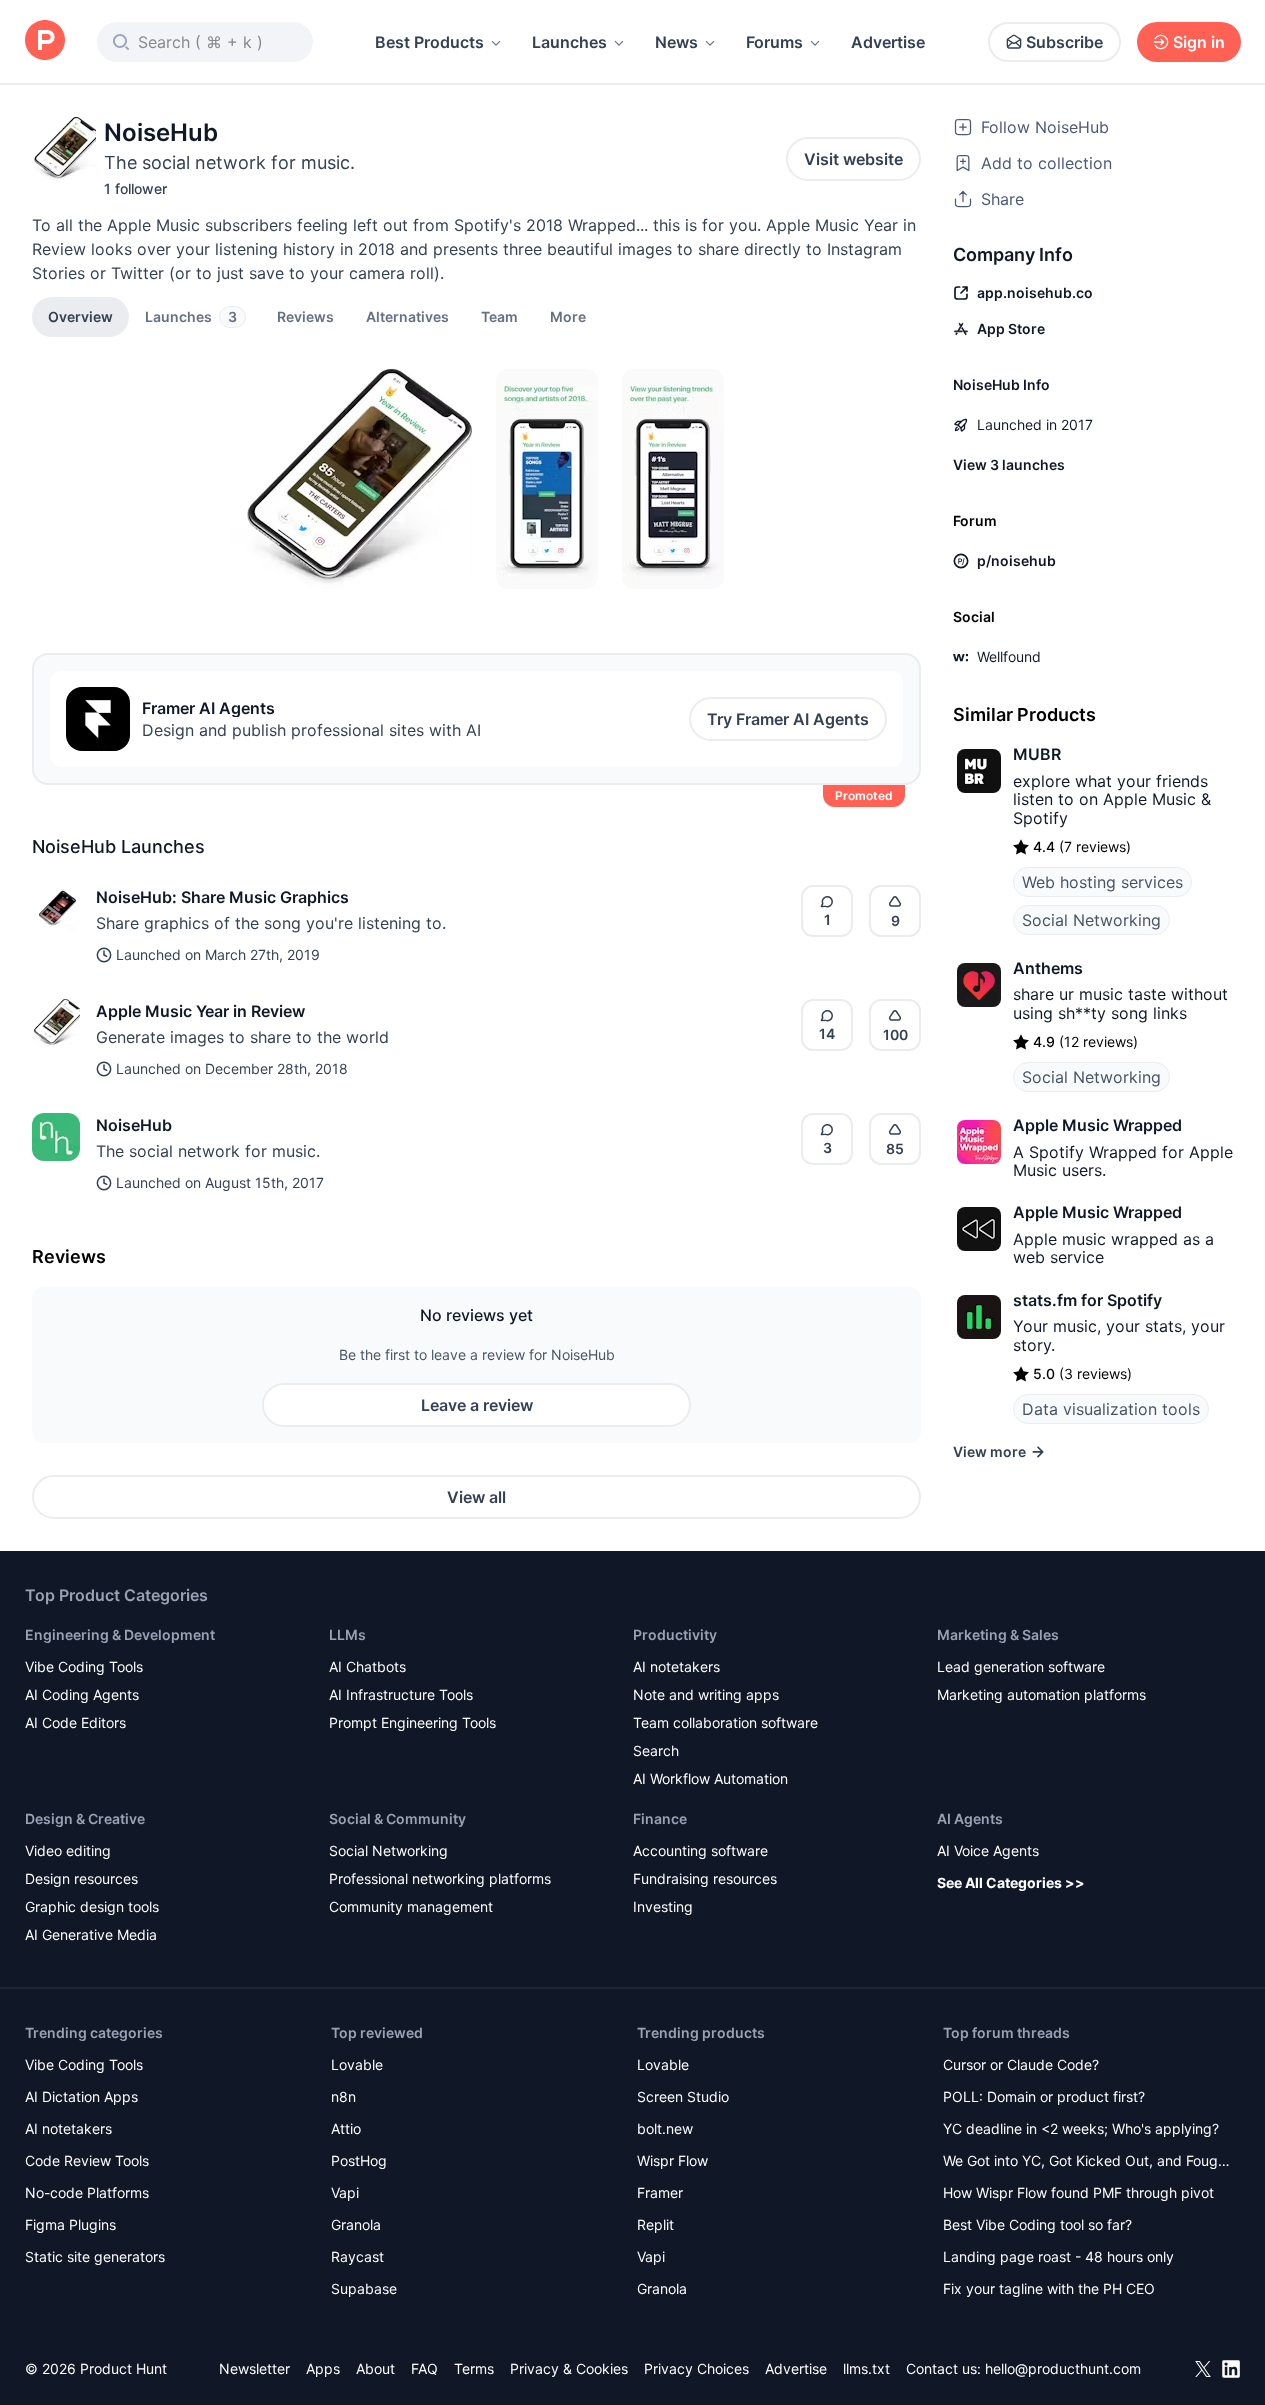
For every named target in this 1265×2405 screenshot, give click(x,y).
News (676, 42)
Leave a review (477, 1405)
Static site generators (95, 2256)
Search (656, 1750)
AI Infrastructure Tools (401, 1694)
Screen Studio (683, 2096)
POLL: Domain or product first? (1044, 2096)
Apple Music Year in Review (200, 1011)
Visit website (853, 159)
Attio (346, 2128)
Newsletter (254, 2368)
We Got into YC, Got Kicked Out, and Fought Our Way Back (1087, 2162)
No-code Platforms (87, 2192)
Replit (655, 2224)
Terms (474, 2368)
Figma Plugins (70, 2224)
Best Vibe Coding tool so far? (1037, 2224)
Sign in (1199, 42)
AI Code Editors (75, 1722)
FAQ (424, 2368)
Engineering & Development (120, 1634)
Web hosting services (1102, 882)
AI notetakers (676, 1666)
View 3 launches (1009, 464)
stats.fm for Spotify (1087, 1300)
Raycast (357, 2256)
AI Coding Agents (82, 1694)
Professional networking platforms (440, 1878)
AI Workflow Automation (710, 1778)
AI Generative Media (91, 1934)
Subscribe (1064, 42)
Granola (356, 2224)
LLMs (347, 1634)
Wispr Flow (672, 2160)
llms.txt (866, 2368)
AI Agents (970, 1818)
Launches (569, 42)
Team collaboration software (725, 1722)
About (375, 2368)
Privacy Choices (696, 2368)
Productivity (675, 1634)
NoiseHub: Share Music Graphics (222, 897)
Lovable (357, 2064)
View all (476, 1497)
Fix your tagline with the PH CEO (1049, 2288)
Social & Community (397, 1818)
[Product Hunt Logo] (45, 41)
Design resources (81, 1878)
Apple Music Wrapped (1097, 1125)
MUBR (1037, 754)
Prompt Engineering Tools (412, 1722)
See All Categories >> (1011, 1882)
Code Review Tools (87, 2160)
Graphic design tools (92, 1906)
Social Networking (1091, 920)
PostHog (359, 2160)
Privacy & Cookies (569, 2368)
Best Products (429, 42)
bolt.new (665, 2128)
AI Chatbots (367, 1666)
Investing (663, 1906)
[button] (568, 316)
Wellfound (1009, 656)
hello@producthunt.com (1063, 2368)
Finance (660, 1818)
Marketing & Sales (998, 1634)
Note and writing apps (706, 1694)
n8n (343, 2096)
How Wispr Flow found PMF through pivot (1078, 2192)
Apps (323, 2368)
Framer (660, 2192)
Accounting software (700, 1850)
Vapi (345, 2192)
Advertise (888, 42)
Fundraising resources (705, 1878)
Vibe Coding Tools (84, 1666)
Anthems (1048, 968)
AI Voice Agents (988, 1850)
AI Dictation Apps (81, 2096)
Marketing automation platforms (1041, 1694)
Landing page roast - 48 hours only (1058, 2256)
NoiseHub (134, 1125)
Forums (774, 42)
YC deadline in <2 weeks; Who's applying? (1081, 2128)
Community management (411, 1906)
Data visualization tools (1111, 1409)
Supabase (364, 2288)
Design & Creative (85, 1818)
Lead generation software (1021, 1666)
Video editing (68, 1850)
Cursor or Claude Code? (1021, 2064)
